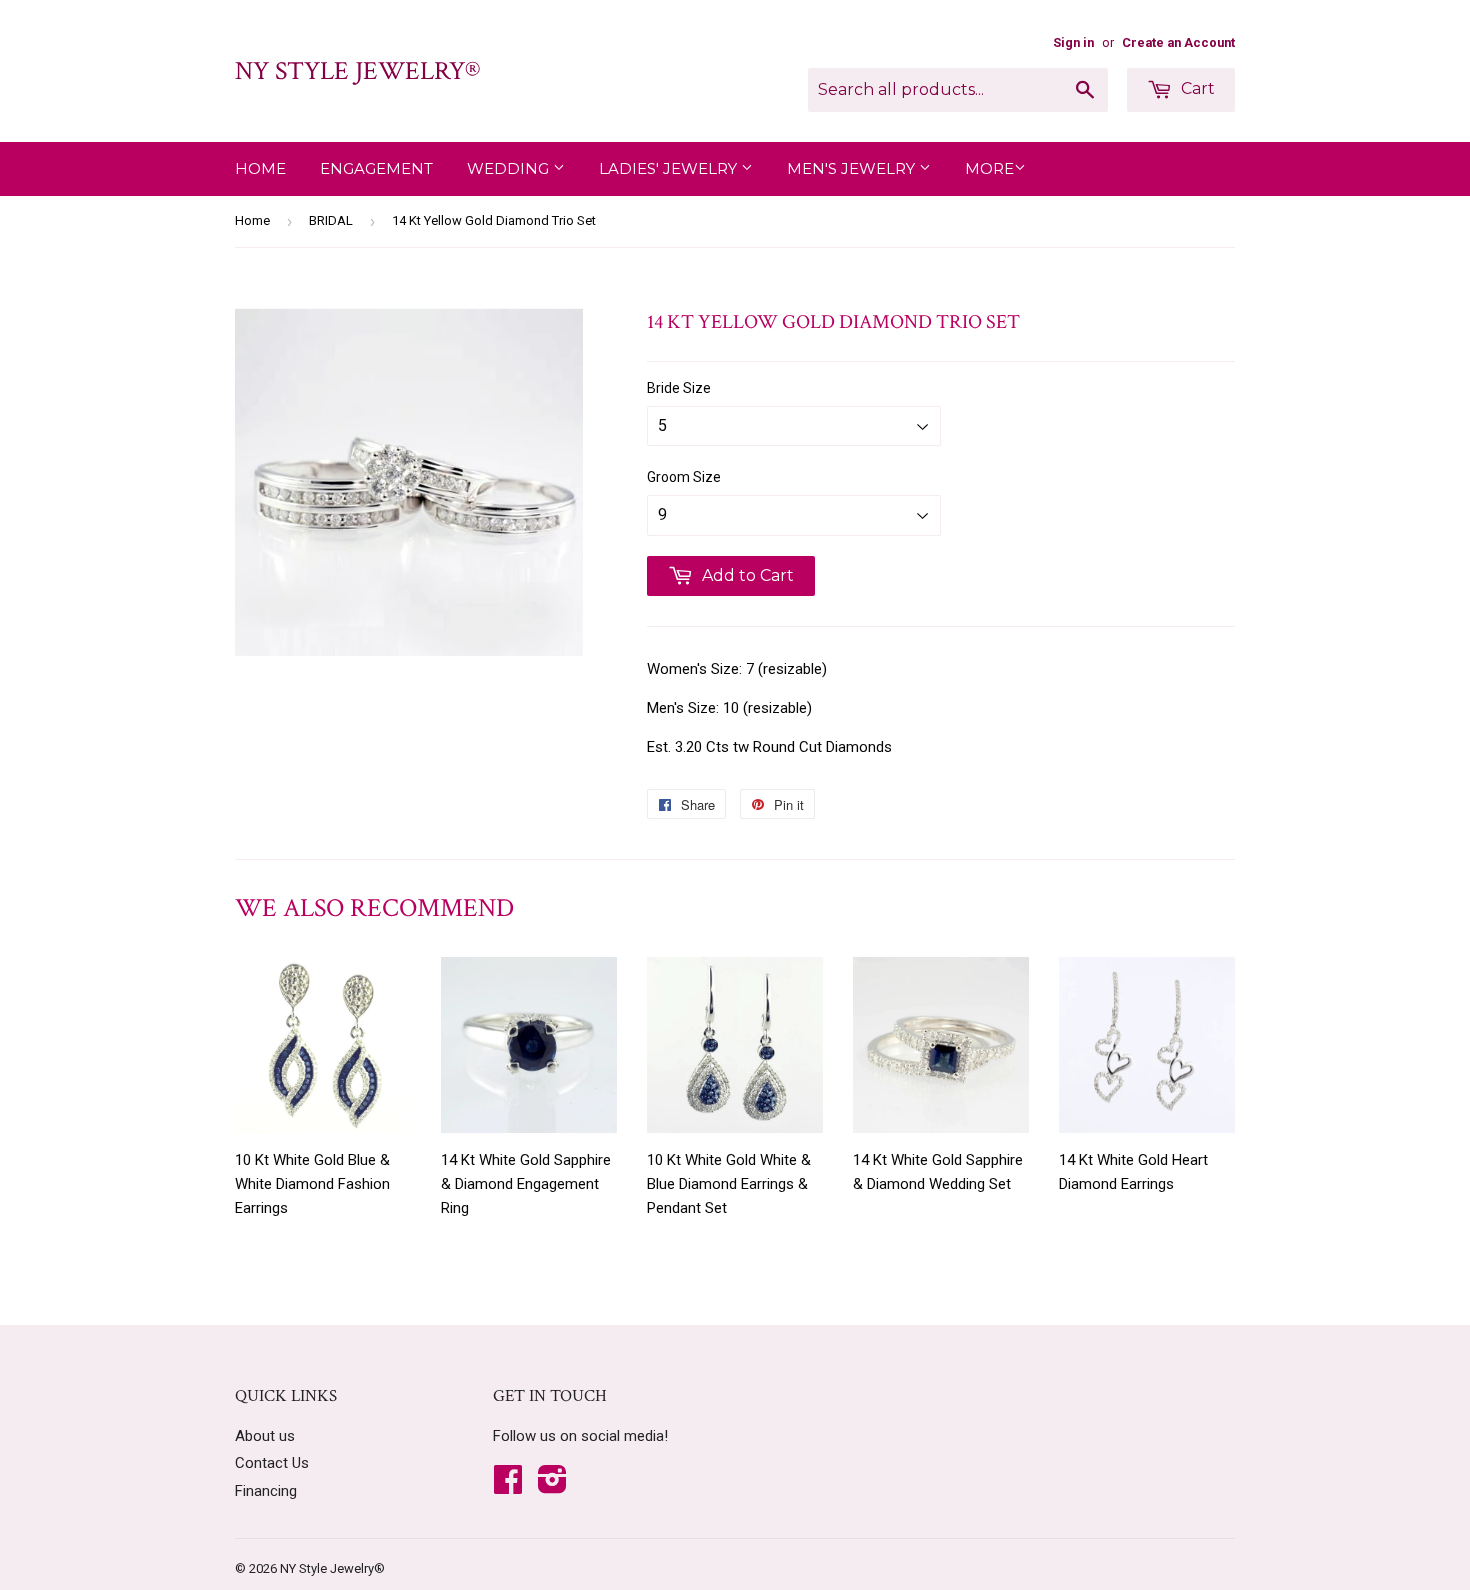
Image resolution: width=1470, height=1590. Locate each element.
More (989, 168)
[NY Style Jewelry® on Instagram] (552, 1486)
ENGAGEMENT (376, 168)
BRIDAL (331, 220)
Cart (1196, 88)
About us (265, 1436)
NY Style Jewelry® (357, 71)
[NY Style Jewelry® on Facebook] (508, 1486)
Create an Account (1178, 42)
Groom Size (684, 477)
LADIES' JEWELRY (670, 168)
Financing (266, 1491)
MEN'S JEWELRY (853, 168)
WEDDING (510, 168)
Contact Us (272, 1463)
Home (260, 168)
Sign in (1073, 42)
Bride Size (679, 388)
